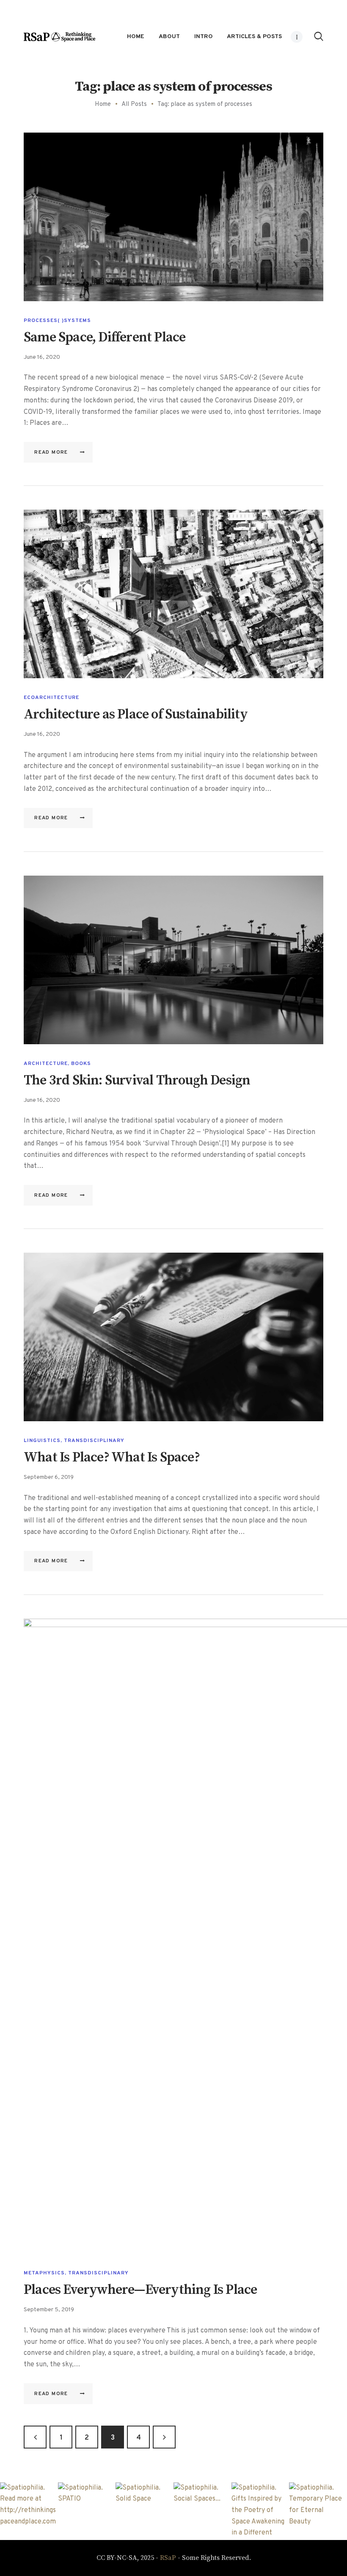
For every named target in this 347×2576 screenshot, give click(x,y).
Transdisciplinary (94, 1441)
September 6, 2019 (49, 1477)
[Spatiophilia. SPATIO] (87, 2511)
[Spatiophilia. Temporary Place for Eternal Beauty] (318, 2511)
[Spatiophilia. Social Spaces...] (202, 2511)
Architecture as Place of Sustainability (136, 715)
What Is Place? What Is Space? (112, 1458)
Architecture (46, 1064)
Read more (51, 452)
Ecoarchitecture (51, 698)
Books (81, 1064)
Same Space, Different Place (105, 338)
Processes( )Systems (57, 321)
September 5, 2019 (49, 2310)
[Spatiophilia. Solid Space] (145, 2511)
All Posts (134, 104)
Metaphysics (44, 2273)
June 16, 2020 (42, 357)
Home (103, 104)
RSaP (168, 2558)
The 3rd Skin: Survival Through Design (137, 1081)
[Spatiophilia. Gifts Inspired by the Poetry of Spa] (260, 2511)
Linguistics (42, 1441)
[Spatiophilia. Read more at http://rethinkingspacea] (29, 2511)
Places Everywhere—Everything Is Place (140, 2290)
